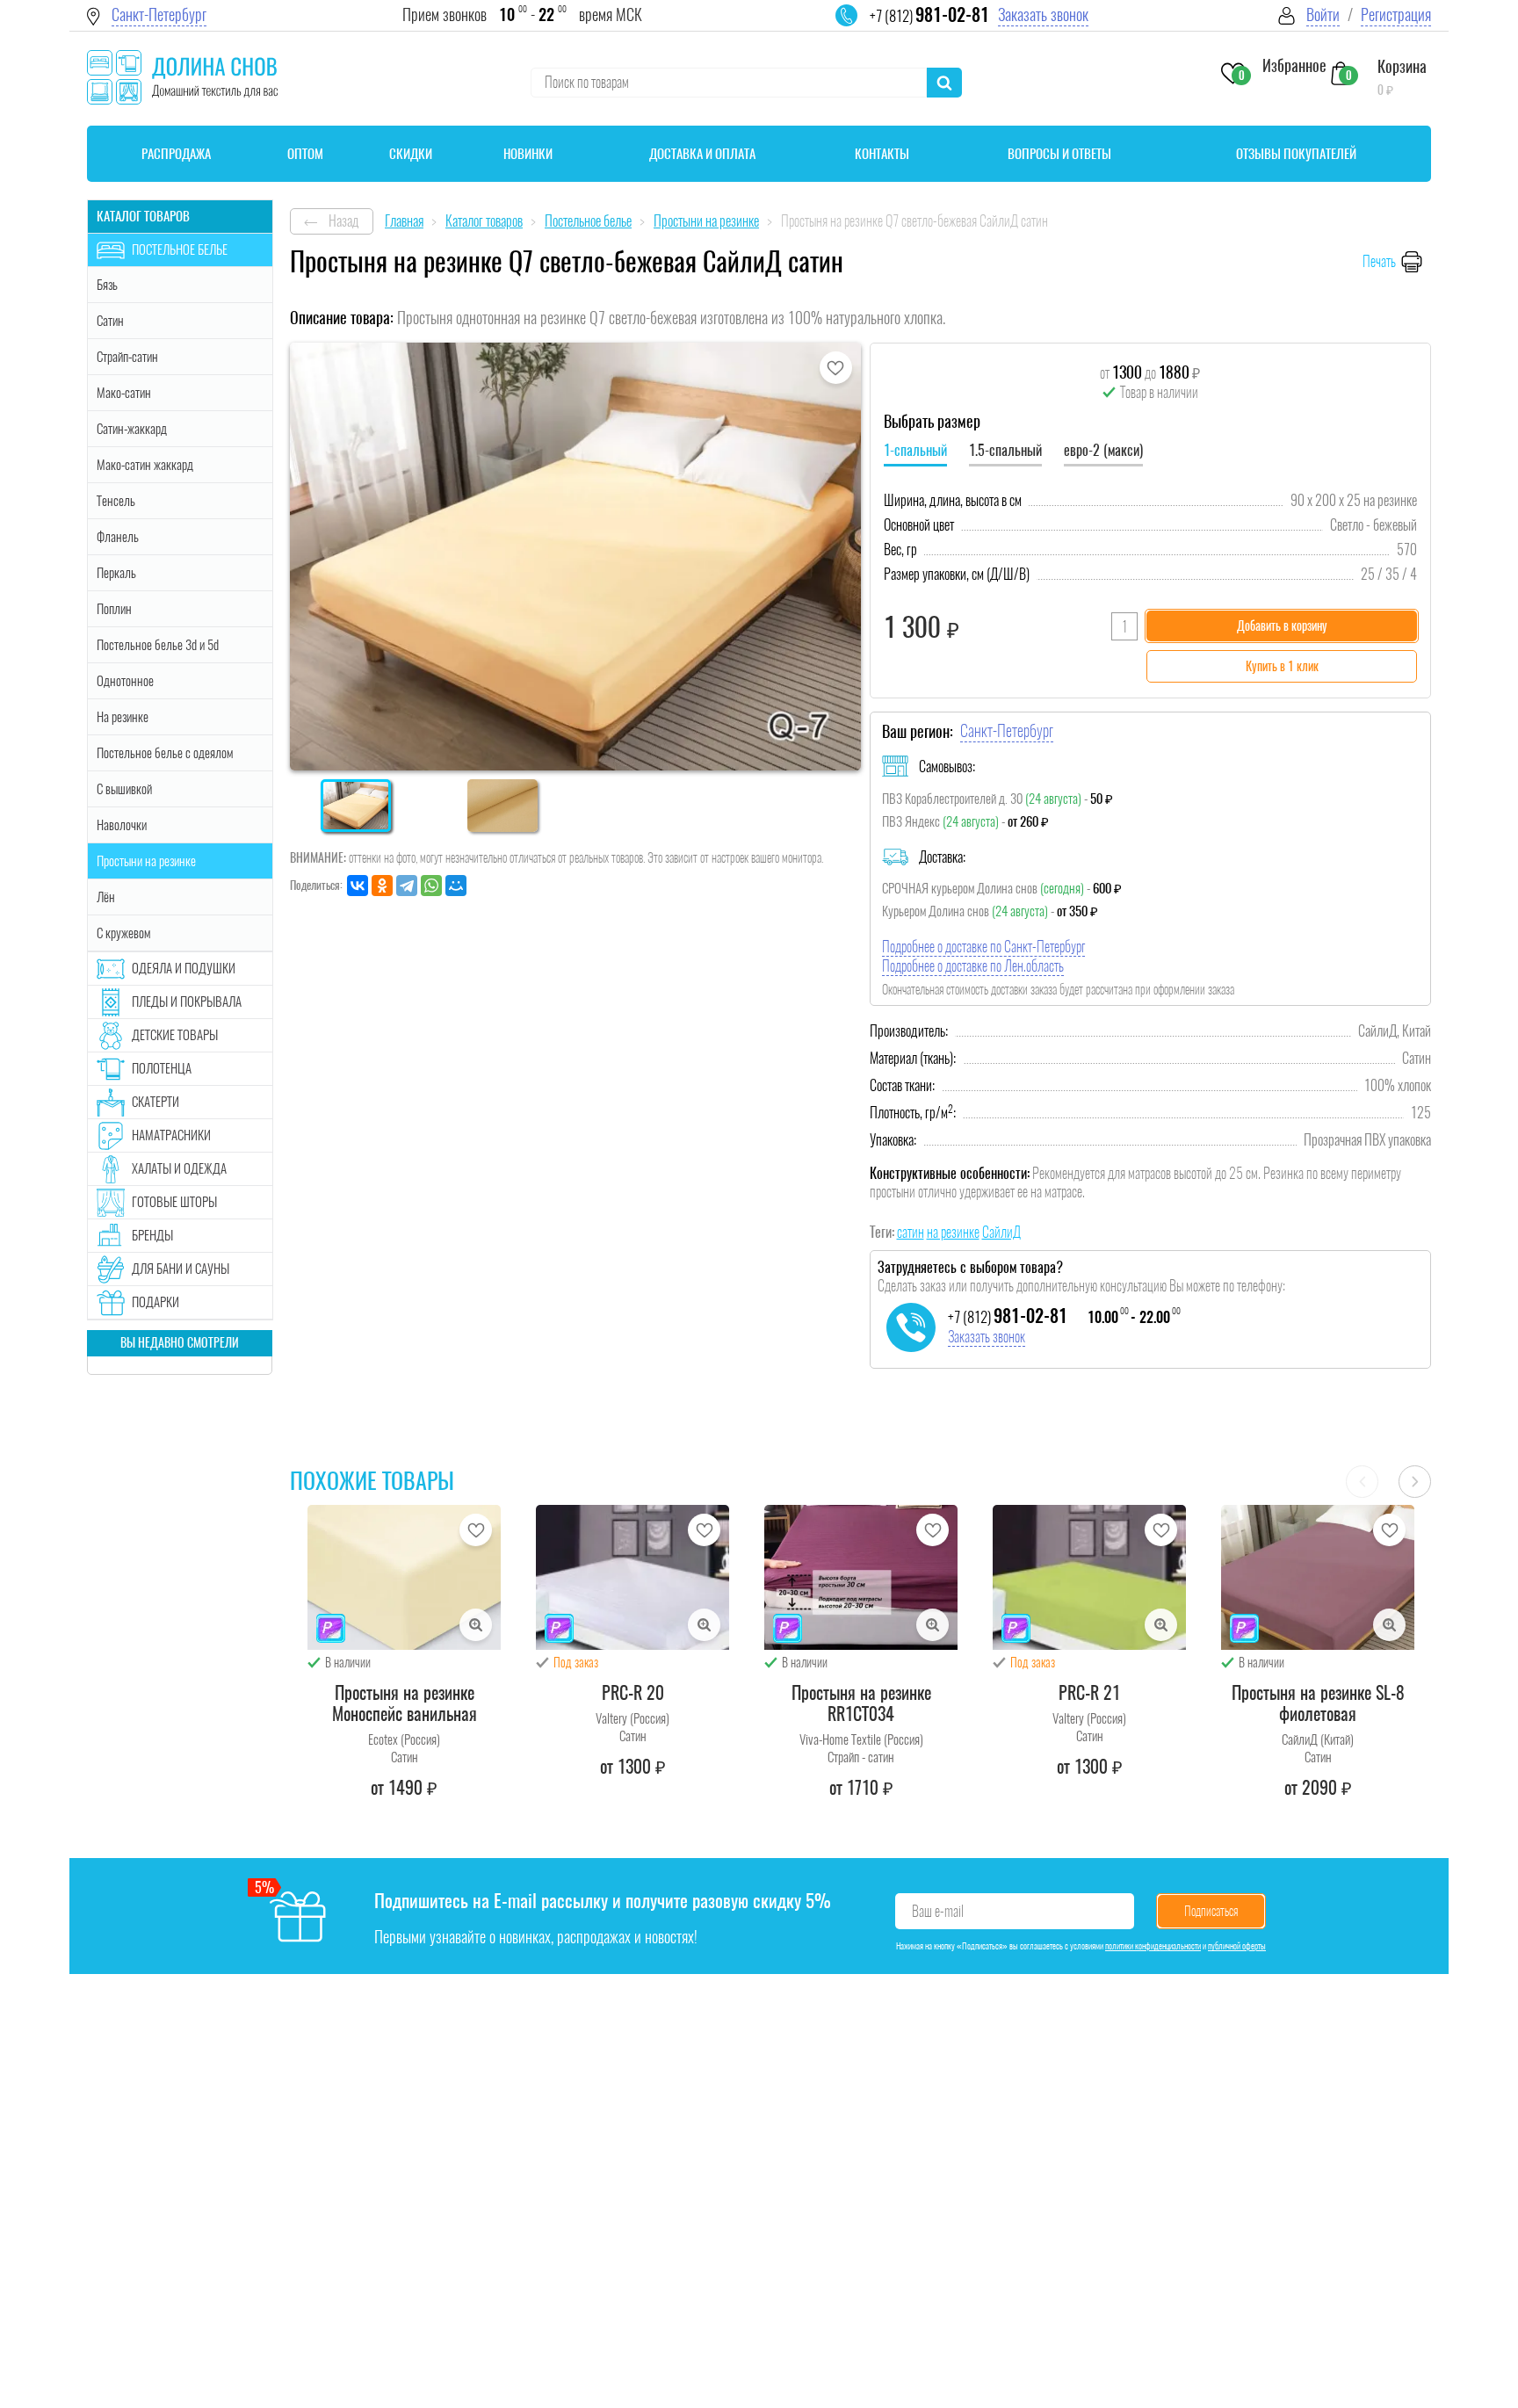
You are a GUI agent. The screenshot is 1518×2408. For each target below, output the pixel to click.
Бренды (152, 1235)
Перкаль (116, 573)
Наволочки (122, 825)
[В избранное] (836, 368)
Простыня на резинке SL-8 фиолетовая (1318, 1703)
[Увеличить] (476, 1625)
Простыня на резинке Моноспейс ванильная (405, 1703)
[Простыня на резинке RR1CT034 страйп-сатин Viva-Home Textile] (861, 1577)
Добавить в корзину (1282, 626)
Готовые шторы (174, 1202)
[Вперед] (1415, 1482)
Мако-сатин (124, 393)
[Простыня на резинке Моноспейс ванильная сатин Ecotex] (404, 1577)
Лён (106, 897)
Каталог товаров (143, 216)
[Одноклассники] (382, 886)
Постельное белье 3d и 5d (158, 645)
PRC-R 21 (1089, 1692)
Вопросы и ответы (1059, 154)
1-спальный (915, 450)
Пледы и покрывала (187, 1002)
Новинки (528, 154)
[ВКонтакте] (358, 886)
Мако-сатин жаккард (145, 465)
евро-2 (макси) (1103, 450)
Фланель (118, 537)
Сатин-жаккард (132, 429)
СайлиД (1001, 1232)
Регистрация (1396, 14)
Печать (1379, 261)
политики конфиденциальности (1153, 1946)
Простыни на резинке (146, 861)
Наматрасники (171, 1135)
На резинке (123, 717)
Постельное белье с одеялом (165, 753)
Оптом (305, 154)
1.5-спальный (1005, 450)
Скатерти (155, 1102)
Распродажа (176, 154)
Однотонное (125, 681)
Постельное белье (180, 249)
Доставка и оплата (702, 154)
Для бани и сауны (181, 1269)
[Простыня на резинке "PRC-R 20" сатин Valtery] (632, 1577)
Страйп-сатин (127, 357)
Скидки (411, 154)
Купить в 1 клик (1282, 666)
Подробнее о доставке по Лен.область (973, 966)
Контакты (882, 154)
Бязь (107, 285)
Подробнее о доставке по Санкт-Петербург (983, 947)
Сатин (110, 321)
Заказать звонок (1043, 14)
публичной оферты (1237, 1946)
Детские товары (175, 1035)
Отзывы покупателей (1296, 154)
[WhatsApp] (431, 886)
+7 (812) (929, 16)
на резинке (953, 1232)
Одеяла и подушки (184, 968)
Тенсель (116, 501)
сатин (911, 1232)
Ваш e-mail (938, 1911)
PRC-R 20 (633, 1692)
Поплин (114, 609)
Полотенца (162, 1068)
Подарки (155, 1302)
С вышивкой (124, 789)
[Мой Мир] (456, 886)
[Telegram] (407, 886)
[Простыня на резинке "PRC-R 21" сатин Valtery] (1089, 1577)
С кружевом (123, 933)
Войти (1323, 14)
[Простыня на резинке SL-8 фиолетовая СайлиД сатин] (1318, 1577)
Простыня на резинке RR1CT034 (861, 1703)
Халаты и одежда (179, 1168)
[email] (857, 26)
